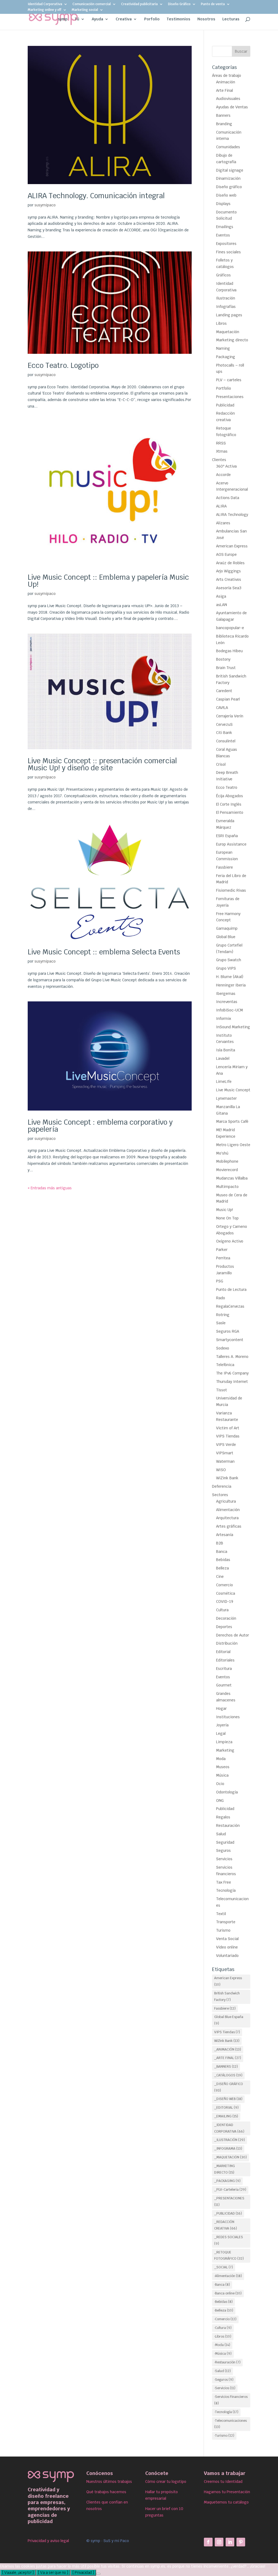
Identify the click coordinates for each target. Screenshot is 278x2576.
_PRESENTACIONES (229, 2202)
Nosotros (206, 19)
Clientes (219, 460)
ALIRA (221, 506)
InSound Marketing (233, 1027)
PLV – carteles (229, 380)
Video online (227, 1947)
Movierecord (227, 1170)
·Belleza (224, 2310)
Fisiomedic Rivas (231, 890)
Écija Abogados (230, 796)
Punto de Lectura (231, 1289)
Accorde (223, 475)
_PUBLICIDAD (228, 2214)
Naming (223, 348)
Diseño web (226, 195)
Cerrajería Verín (230, 716)
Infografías (226, 307)
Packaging (226, 357)
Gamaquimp (227, 928)
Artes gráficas (229, 1526)
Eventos (223, 235)
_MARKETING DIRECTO (225, 2169)
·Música (223, 2354)
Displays (223, 204)
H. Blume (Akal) (230, 977)
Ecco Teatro (227, 787)
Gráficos (223, 275)
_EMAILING (226, 2116)
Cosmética (226, 1593)
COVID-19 (225, 1601)
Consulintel (226, 741)
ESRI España (227, 836)
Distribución (227, 1643)
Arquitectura (227, 1518)
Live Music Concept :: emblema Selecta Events (104, 952)
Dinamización (228, 178)
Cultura (222, 1610)
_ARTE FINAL (228, 2058)
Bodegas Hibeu (229, 651)
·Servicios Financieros (231, 2400)
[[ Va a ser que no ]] (98, 2574)
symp (63, 19)
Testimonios (179, 19)
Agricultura (226, 1501)
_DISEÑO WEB (228, 2099)
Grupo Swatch (229, 960)
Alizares (223, 523)
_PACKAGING (227, 2181)
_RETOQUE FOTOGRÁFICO (229, 2256)
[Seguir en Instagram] (219, 2542)
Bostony (223, 659)
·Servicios (225, 2388)
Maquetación (228, 332)
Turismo (223, 1930)
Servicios (224, 1859)
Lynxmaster (226, 1098)
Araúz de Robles (230, 563)
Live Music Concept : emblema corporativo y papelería (100, 1126)
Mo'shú (222, 1153)
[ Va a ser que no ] (53, 2573)
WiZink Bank (227, 1478)
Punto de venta (213, 4)
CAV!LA (222, 708)
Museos (223, 1767)
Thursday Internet (232, 1382)
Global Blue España (229, 2020)
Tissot (222, 1390)
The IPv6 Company (232, 1373)
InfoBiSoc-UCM (230, 1010)
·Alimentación (228, 2276)
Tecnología (226, 1890)
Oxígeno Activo (230, 1241)
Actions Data (228, 498)
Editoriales (225, 1660)
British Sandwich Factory (227, 1997)
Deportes (224, 1627)
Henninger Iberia (231, 985)
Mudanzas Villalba (232, 1178)
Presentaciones (230, 397)
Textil (221, 1914)
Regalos (223, 1817)
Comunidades (228, 147)
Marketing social (85, 10)
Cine (220, 1577)
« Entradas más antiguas (50, 1188)
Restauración (228, 1825)
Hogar (221, 1708)
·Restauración (227, 2362)
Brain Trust (226, 668)
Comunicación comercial (92, 4)
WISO (221, 1470)
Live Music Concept (233, 1090)
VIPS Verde (226, 1445)
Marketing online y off (45, 10)
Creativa (124, 19)
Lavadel (223, 1058)
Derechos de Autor (233, 1635)
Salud (221, 1834)
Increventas (227, 1002)
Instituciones (228, 1717)
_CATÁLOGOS (228, 2075)
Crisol (221, 764)
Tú (77, 19)
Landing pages (229, 315)
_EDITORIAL (226, 2108)
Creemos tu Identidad (223, 2482)
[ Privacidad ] (83, 2573)
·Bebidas (223, 2302)
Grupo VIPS (226, 968)
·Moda (222, 2345)
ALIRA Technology (232, 515)
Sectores (220, 1495)
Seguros (223, 1850)
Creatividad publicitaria (139, 4)
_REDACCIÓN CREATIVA (226, 2225)
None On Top (227, 1218)
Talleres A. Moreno (232, 1357)
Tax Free (224, 1882)
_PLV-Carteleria (230, 2190)
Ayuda (97, 19)
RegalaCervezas (230, 1306)
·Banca (222, 2285)
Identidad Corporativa (45, 4)
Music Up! (225, 1210)
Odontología (227, 1792)
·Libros (223, 2337)
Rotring (223, 1315)
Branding (224, 124)
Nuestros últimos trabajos (109, 2482)
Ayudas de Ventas (232, 107)
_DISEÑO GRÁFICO (229, 2087)
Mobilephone (227, 1161)
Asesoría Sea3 (229, 588)
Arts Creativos (229, 579)
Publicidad (225, 405)
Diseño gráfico (229, 187)
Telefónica (225, 1365)
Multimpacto (227, 1187)
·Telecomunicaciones (230, 2424)
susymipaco (45, 205)
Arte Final (225, 90)
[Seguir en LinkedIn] (230, 2542)
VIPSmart (225, 1453)
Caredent (224, 691)
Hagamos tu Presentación (227, 2492)
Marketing (225, 1750)
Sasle (221, 1323)
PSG (220, 1281)
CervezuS (224, 724)
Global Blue (226, 937)
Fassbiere (225, 867)
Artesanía (225, 1535)
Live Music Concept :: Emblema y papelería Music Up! (108, 581)
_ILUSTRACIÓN (230, 2140)
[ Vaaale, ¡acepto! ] (18, 2573)
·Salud (222, 2371)
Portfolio (224, 388)
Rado (221, 1298)
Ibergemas (226, 994)
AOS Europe (226, 554)
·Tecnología (226, 2412)
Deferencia (222, 1486)
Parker (222, 1250)
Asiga (221, 596)
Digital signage (230, 170)
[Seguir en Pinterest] (241, 2542)
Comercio (225, 1585)
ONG (220, 1801)
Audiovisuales (228, 99)
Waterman (225, 1461)
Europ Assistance (231, 844)
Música (222, 1775)
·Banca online (228, 2293)
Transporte (226, 1922)
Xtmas (222, 451)
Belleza (222, 1568)
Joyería (222, 1725)
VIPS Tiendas (228, 1436)
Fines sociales (228, 252)
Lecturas (231, 19)
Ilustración (226, 298)
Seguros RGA (228, 1331)
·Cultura (223, 2328)
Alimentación (228, 1510)
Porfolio (152, 19)
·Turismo (224, 2436)
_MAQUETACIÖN (230, 2157)
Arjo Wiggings (228, 571)
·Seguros (224, 2380)
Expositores (226, 244)
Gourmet (224, 1685)
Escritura (224, 1669)
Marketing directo (232, 340)
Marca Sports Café (232, 1121)
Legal (221, 1733)
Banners (223, 115)
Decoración (226, 1618)
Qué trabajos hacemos (106, 2492)
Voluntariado (227, 1956)
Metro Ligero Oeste (233, 1145)
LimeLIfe (224, 1082)
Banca (222, 1552)
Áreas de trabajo (227, 75)
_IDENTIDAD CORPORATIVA (229, 2128)
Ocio (220, 1784)
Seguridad (225, 1842)
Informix (224, 1019)
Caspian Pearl (228, 699)
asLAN (222, 605)
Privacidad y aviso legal (48, 2541)
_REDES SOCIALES (229, 2240)
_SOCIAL (224, 2267)
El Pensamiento (230, 812)
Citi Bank (224, 733)
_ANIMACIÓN (228, 2050)
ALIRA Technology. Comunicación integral (96, 196)
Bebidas (223, 1560)
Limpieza (224, 1742)
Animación (226, 82)
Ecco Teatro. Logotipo (63, 365)
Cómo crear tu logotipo (166, 2482)
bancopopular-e (230, 628)
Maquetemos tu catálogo (226, 2502)
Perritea (223, 1258)
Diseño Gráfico (179, 4)
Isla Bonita (226, 1050)
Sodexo (223, 1348)
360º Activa (226, 466)
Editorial (223, 1652)
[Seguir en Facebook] (208, 2542)
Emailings (225, 227)
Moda (221, 1759)
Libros (221, 323)
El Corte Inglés (229, 804)
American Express (232, 546)
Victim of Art (228, 1428)
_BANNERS (226, 2067)
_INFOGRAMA (228, 2149)
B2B (220, 1543)
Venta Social (227, 1939)
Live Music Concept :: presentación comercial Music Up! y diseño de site (102, 764)
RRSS (221, 443)
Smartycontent (230, 1340)
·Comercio (225, 2319)
